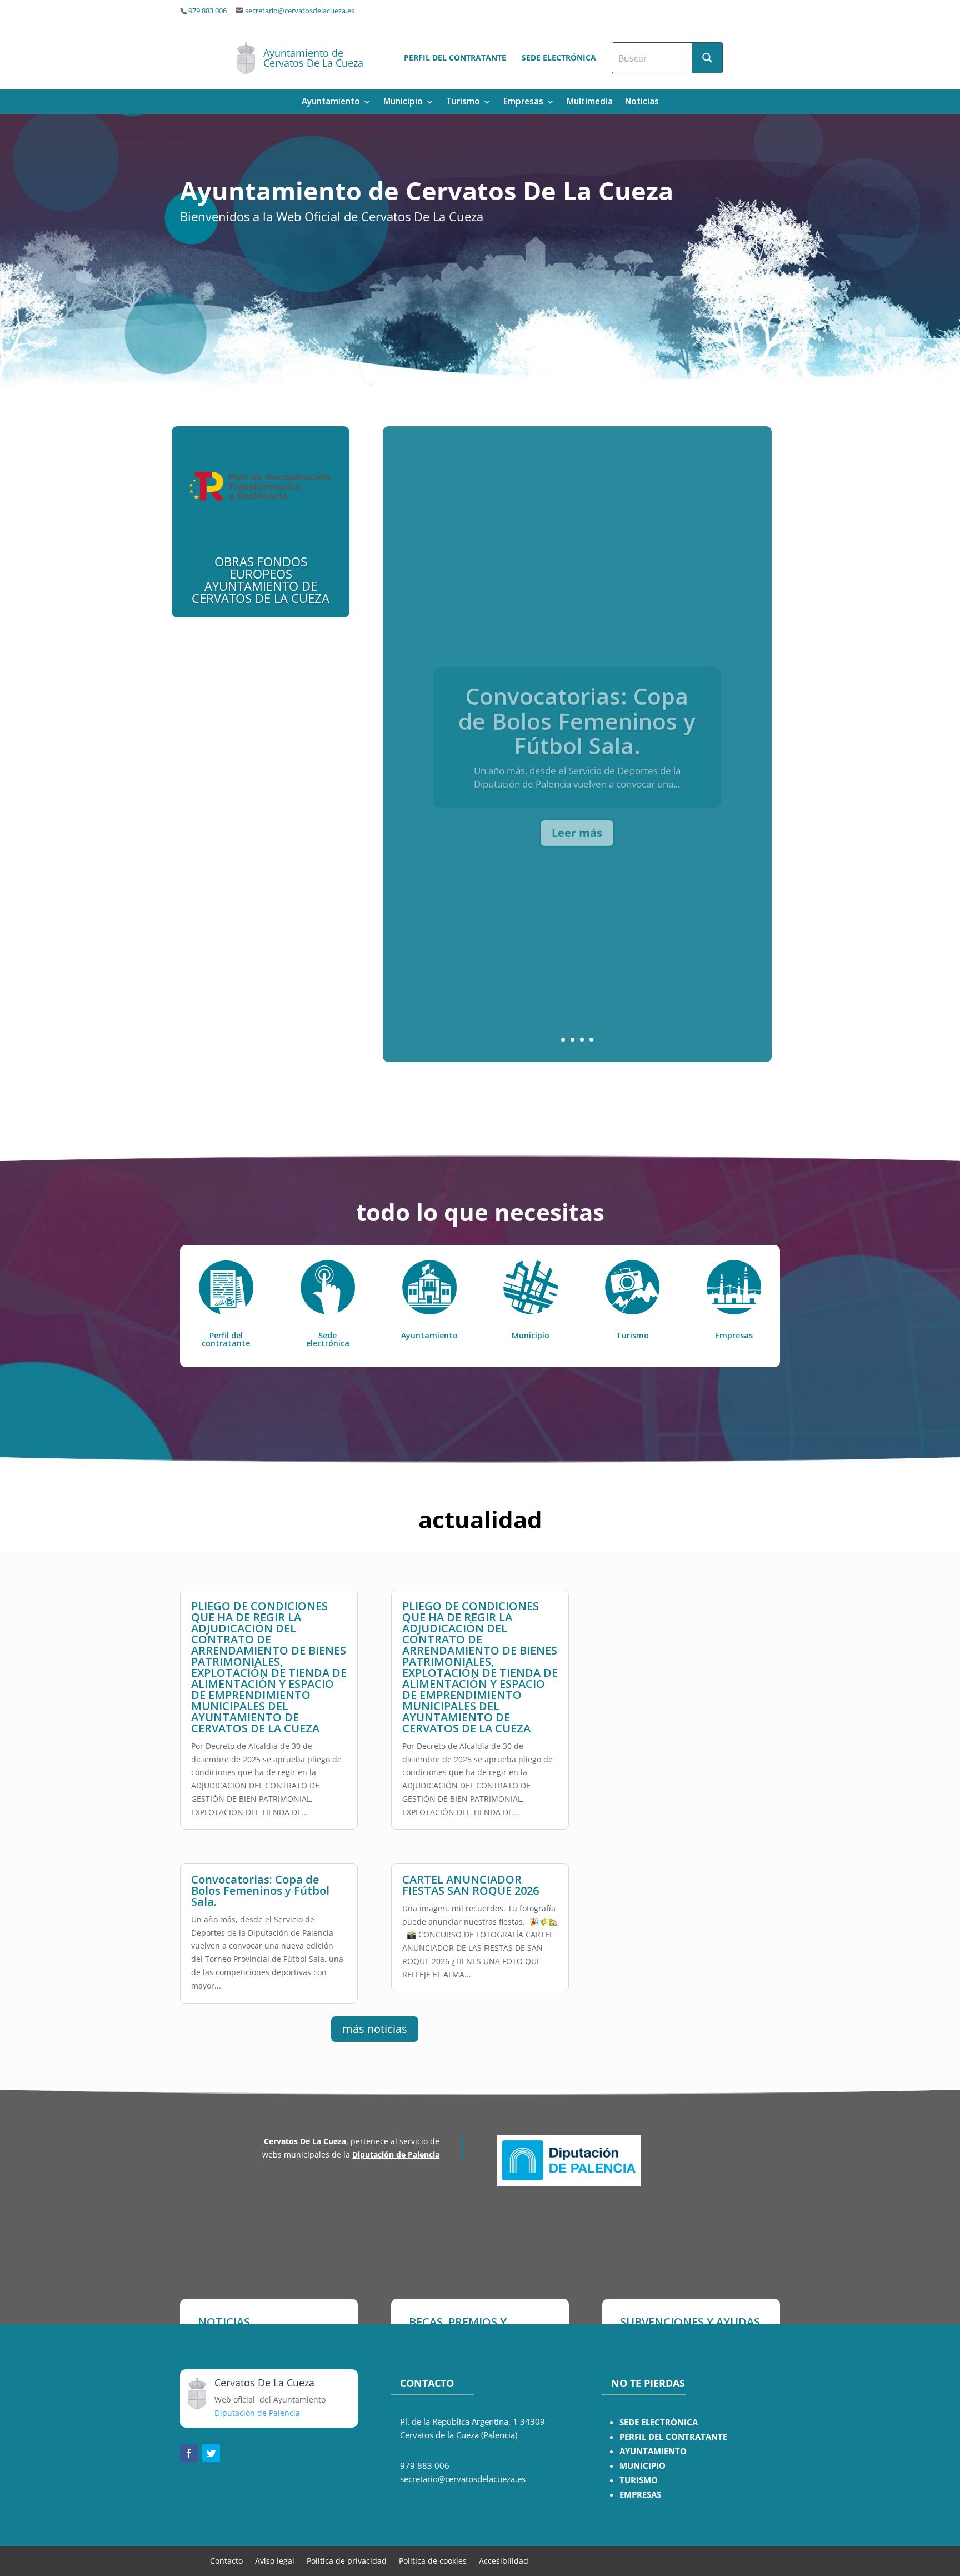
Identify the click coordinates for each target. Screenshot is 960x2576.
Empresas (523, 103)
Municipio (403, 103)
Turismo (463, 103)
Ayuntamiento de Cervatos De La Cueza (313, 58)
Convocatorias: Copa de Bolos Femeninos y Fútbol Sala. (577, 707)
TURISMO (639, 2480)
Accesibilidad (504, 2560)
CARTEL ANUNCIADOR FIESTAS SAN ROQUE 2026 (471, 1885)
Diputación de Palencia (396, 2154)
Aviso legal (275, 2560)
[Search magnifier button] (707, 58)
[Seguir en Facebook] (189, 2453)
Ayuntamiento (331, 103)
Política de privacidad (347, 2560)
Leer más (577, 819)
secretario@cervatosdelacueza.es (300, 11)
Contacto (226, 2560)
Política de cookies (433, 2560)
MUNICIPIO (642, 2466)
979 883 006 (207, 11)
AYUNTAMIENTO (653, 2451)
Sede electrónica (559, 58)
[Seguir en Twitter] (211, 2453)
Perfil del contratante (455, 58)
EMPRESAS (640, 2495)
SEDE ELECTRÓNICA (659, 2422)
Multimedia (590, 103)
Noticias (642, 103)
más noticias (375, 2029)
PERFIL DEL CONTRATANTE (673, 2437)
